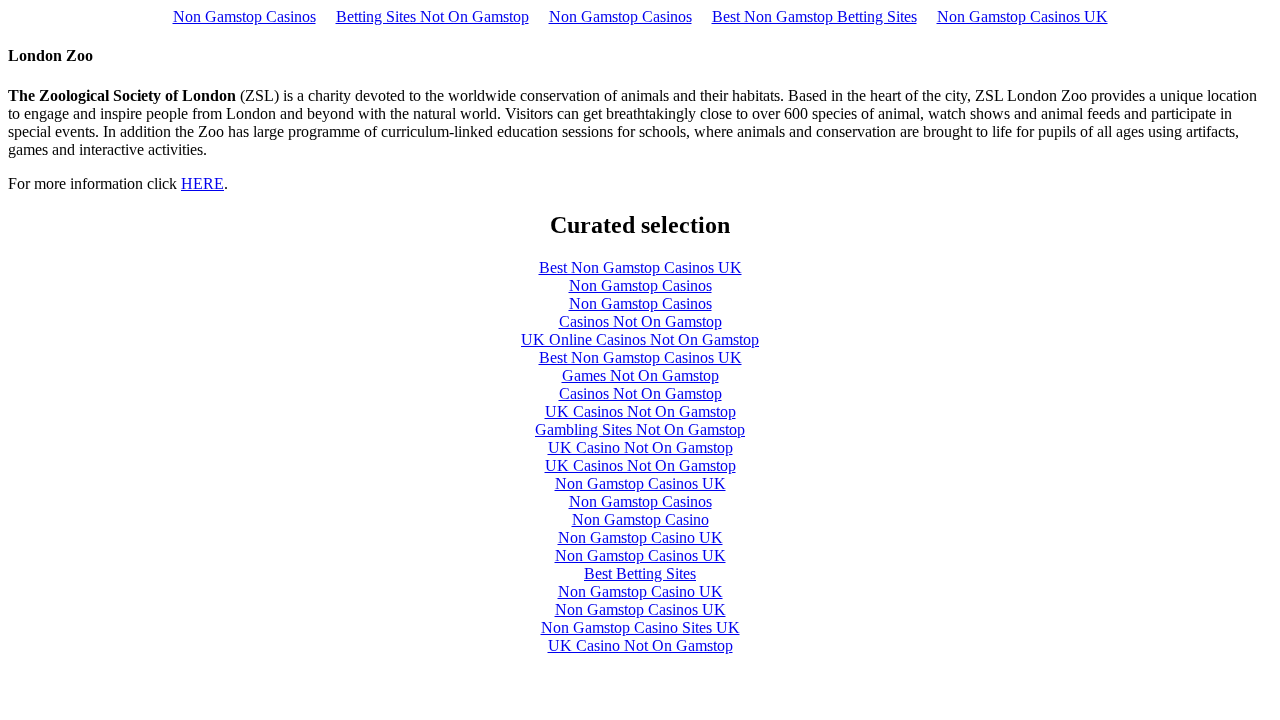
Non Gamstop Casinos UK (1022, 16)
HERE (202, 183)
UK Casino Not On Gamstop (640, 447)
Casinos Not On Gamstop (640, 321)
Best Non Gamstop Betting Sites (814, 16)
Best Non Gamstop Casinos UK (640, 267)
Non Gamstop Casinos (244, 16)
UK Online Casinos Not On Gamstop (640, 339)
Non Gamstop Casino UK (640, 537)
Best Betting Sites (640, 573)
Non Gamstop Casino (640, 519)
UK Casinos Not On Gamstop (640, 411)
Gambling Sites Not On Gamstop (640, 429)
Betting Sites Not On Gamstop (432, 16)
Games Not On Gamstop (640, 375)
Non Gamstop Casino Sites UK (640, 627)
